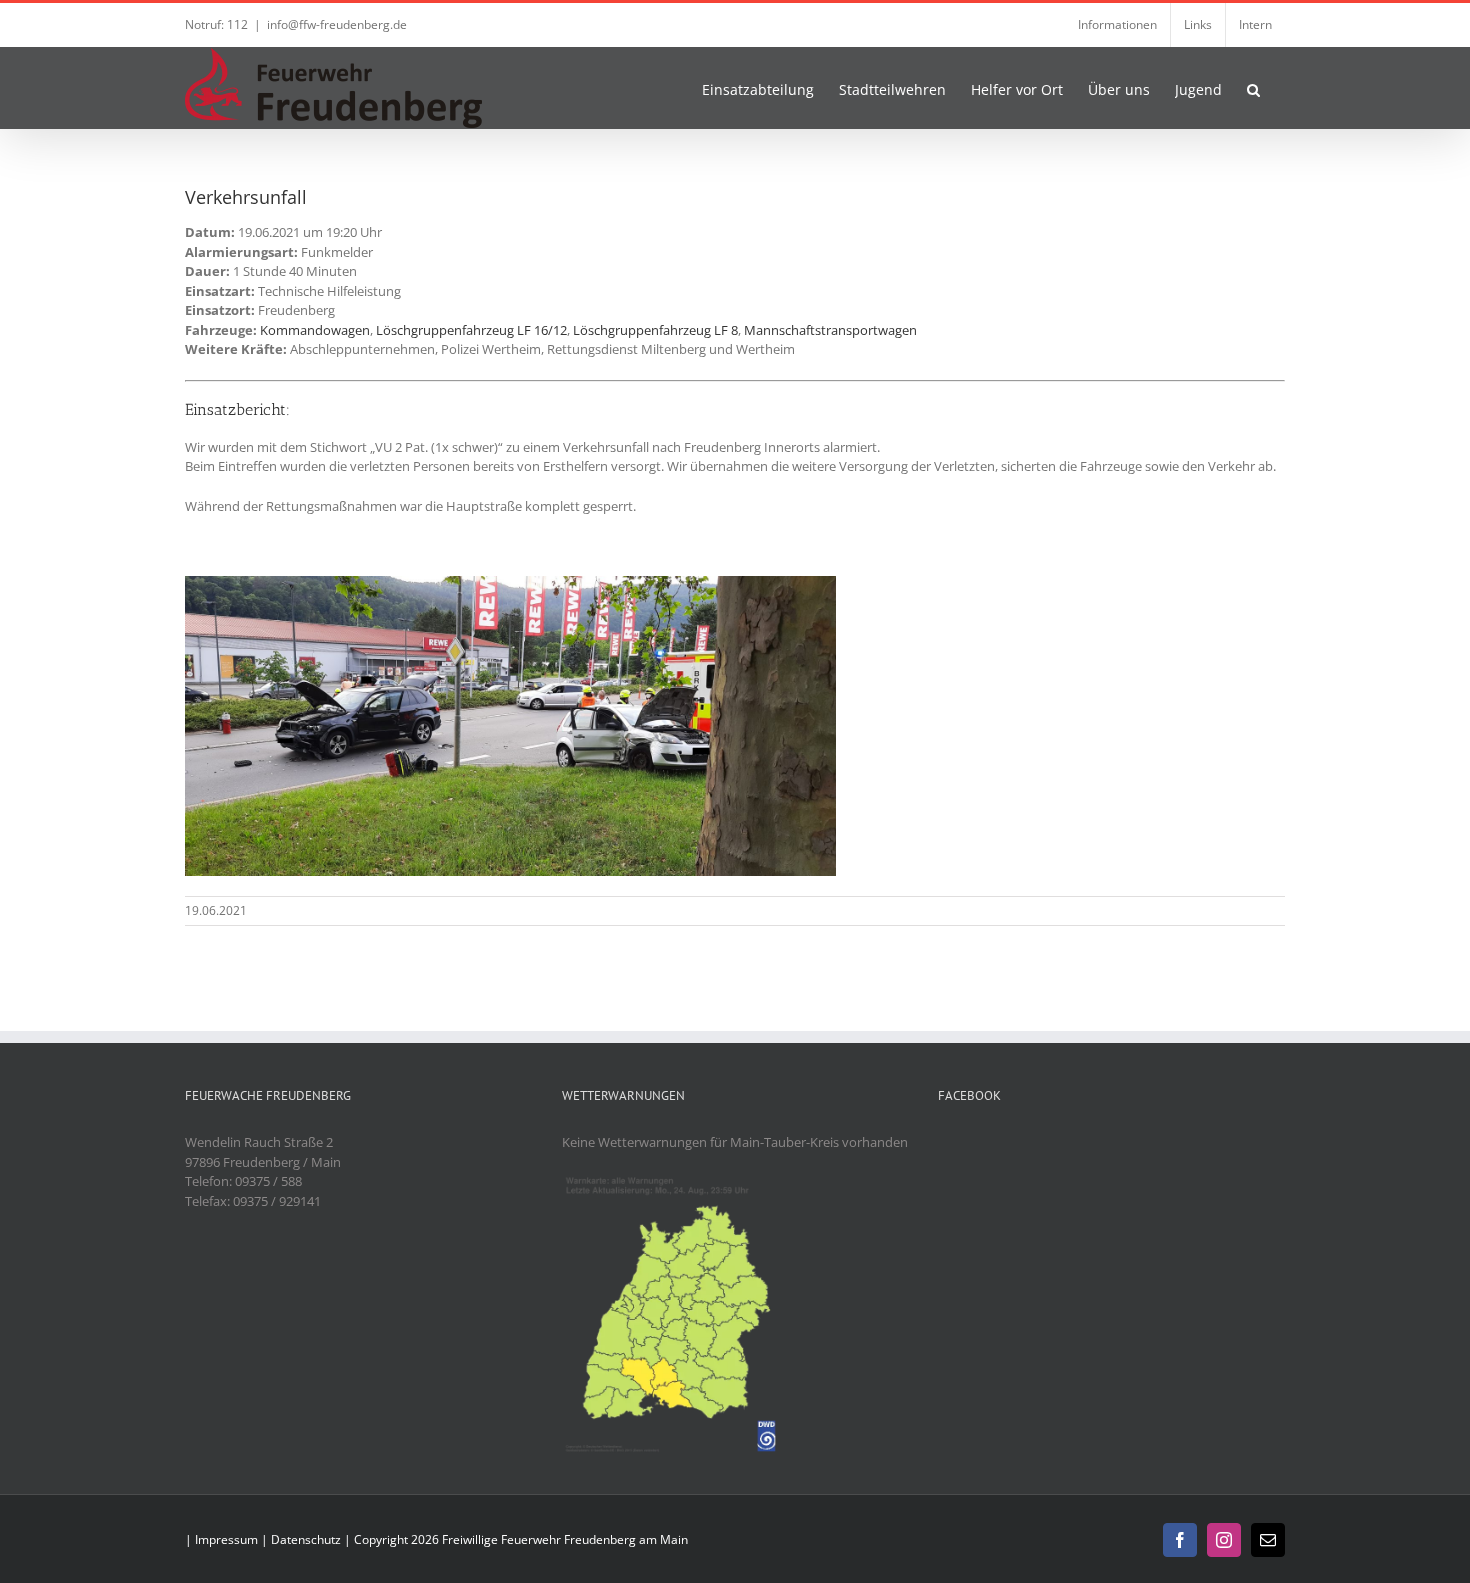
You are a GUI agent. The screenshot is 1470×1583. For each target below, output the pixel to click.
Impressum (226, 1539)
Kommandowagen (315, 330)
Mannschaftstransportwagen (830, 330)
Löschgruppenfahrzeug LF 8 (655, 330)
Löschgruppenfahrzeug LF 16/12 (471, 330)
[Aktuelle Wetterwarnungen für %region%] (674, 1181)
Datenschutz (306, 1539)
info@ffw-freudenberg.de (337, 24)
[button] (1253, 88)
